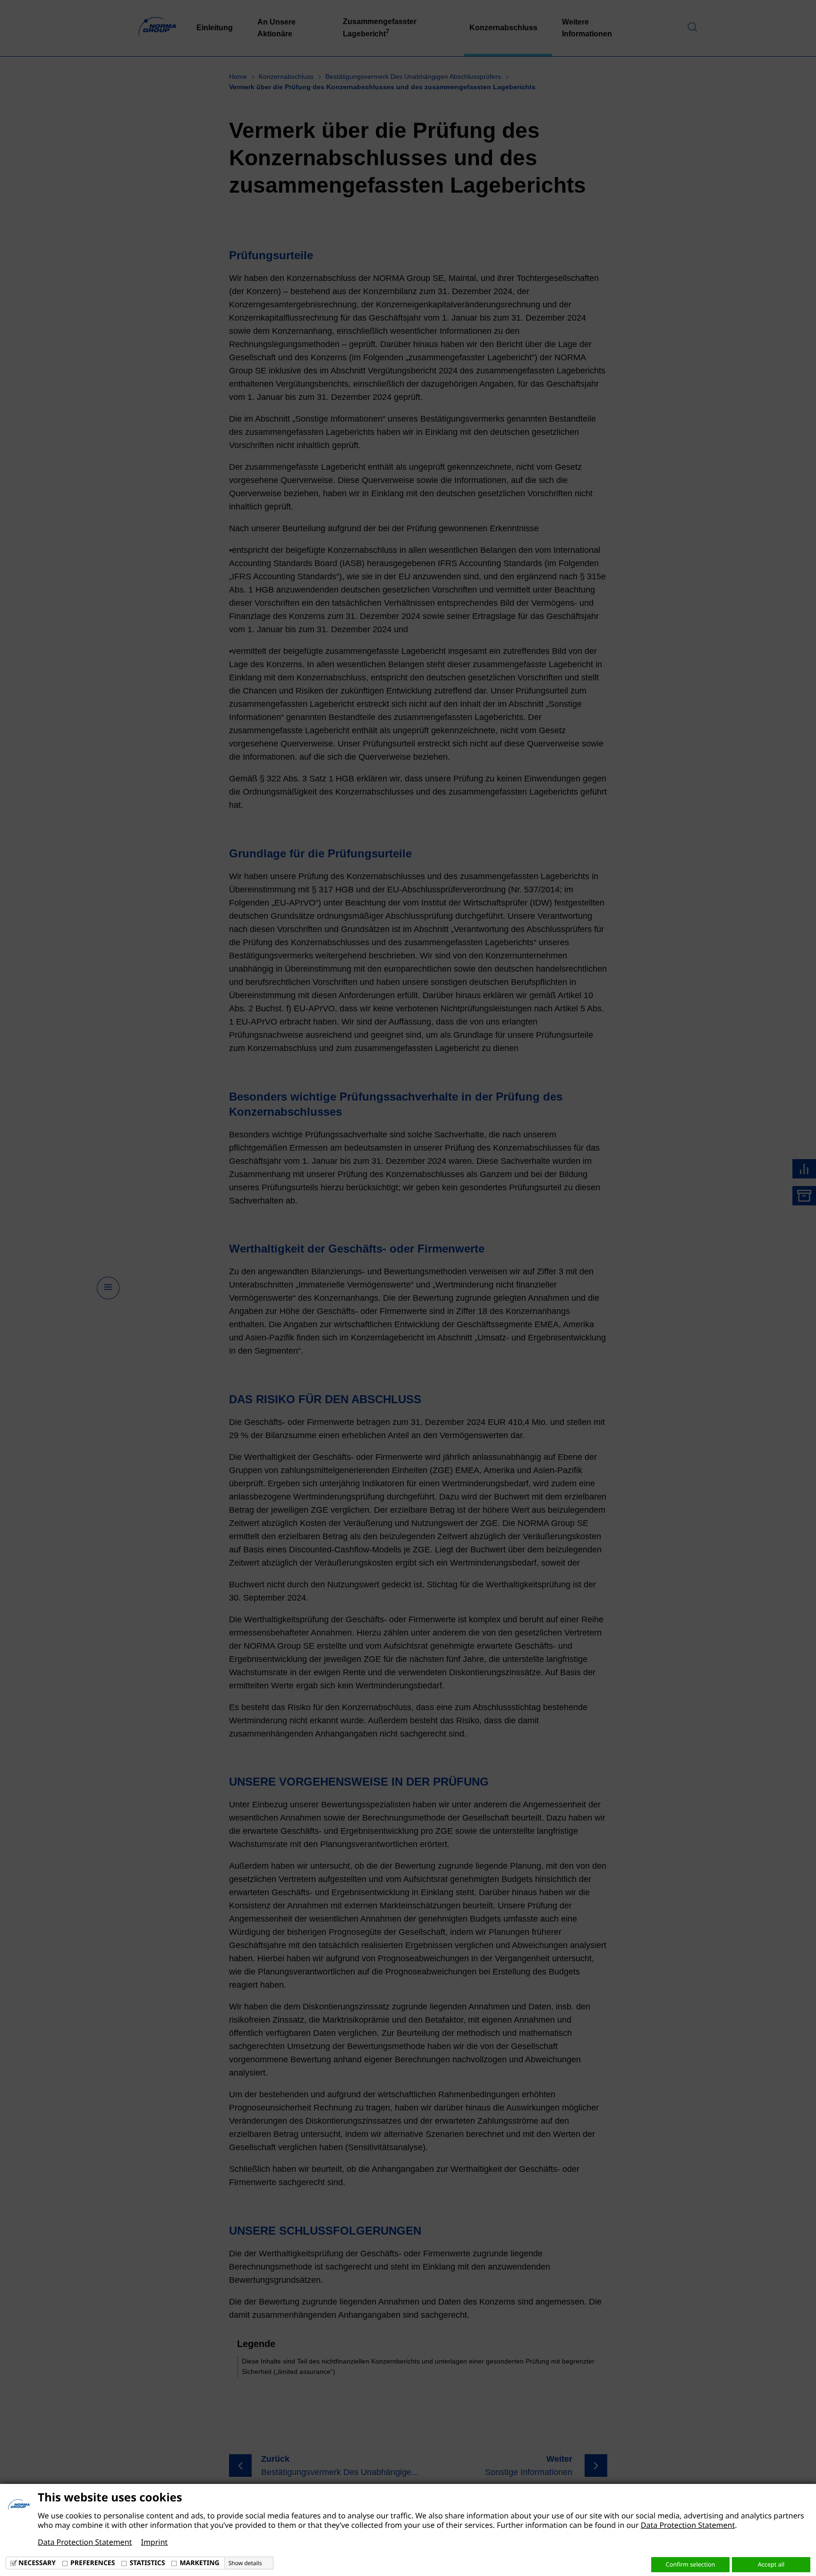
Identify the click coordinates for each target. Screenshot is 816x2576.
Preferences (93, 2563)
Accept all (771, 2564)
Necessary (37, 2563)
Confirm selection (690, 2564)
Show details (245, 2563)
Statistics (147, 2563)
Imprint (154, 2542)
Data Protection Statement (688, 2525)
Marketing (199, 2563)
